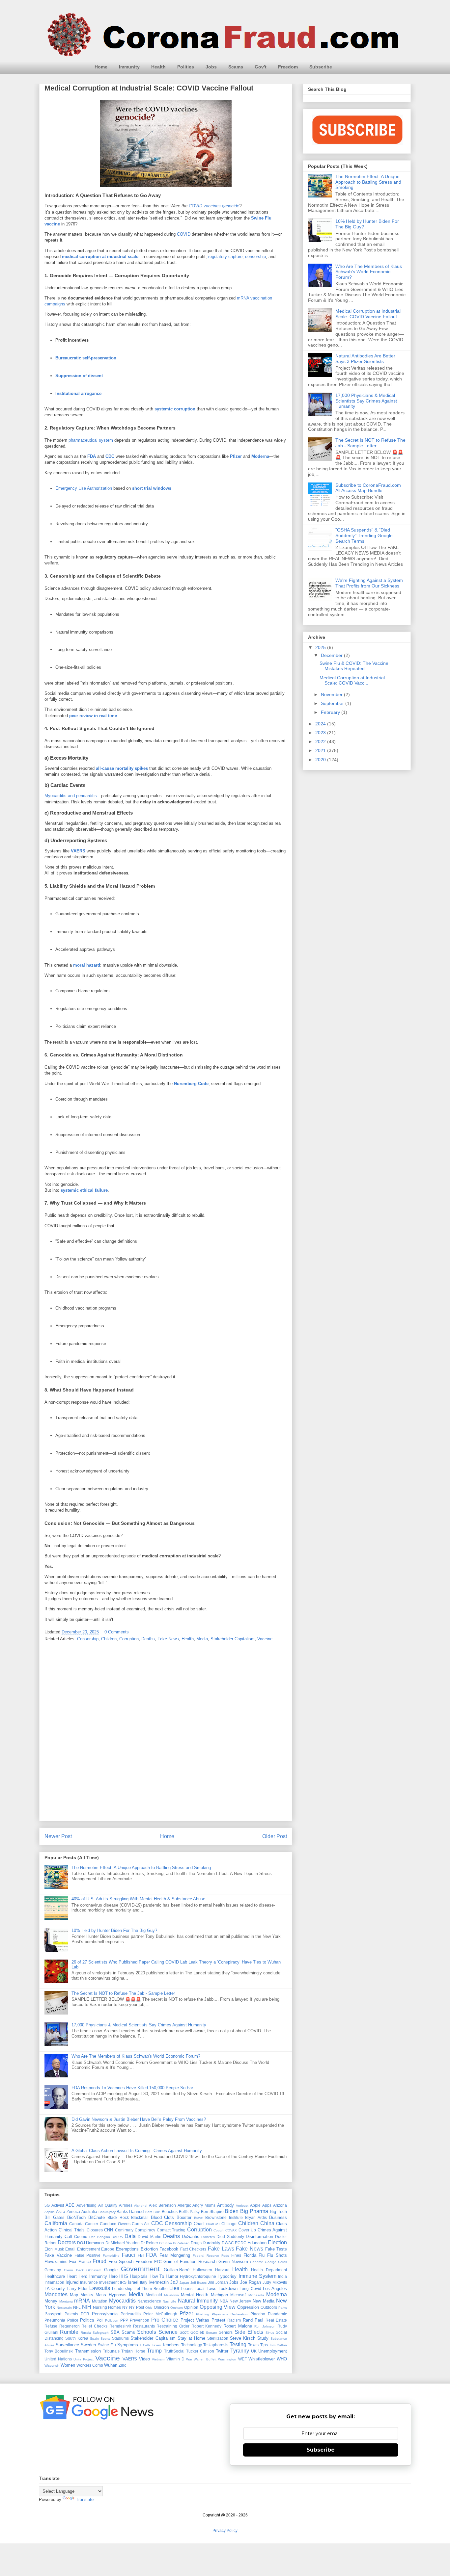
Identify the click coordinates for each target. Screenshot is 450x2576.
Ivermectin (159, 2282)
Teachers (171, 2345)
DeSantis (191, 2237)
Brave (198, 2218)
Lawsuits (100, 2288)
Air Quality (108, 2205)
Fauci (128, 2255)
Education (257, 2243)
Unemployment (273, 2351)
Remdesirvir (120, 2326)
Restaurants (144, 2326)
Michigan (219, 2295)
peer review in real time (93, 716)
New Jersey (240, 2301)
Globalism (94, 2270)
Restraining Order (173, 2326)
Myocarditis (122, 2301)
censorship (255, 257)
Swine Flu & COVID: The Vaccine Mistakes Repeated (354, 666)
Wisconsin (52, 2366)
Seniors (226, 2332)
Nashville (169, 2301)
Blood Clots (163, 2217)
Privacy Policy (225, 2531)
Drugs (196, 2243)
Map (74, 2295)
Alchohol (141, 2206)
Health (158, 67)
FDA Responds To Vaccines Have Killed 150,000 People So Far (132, 2088)
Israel (133, 2282)
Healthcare (55, 2276)
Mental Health (195, 2295)
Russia (86, 2333)
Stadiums (120, 2338)
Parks (283, 2308)
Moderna (260, 456)
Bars (149, 2212)
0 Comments (117, 1632)
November (332, 694)
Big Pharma (254, 2211)
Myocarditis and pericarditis (71, 796)
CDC (110, 456)
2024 (321, 724)
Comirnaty (124, 2230)
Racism (234, 2320)
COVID (184, 234)
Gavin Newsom (233, 2262)
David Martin (149, 2237)
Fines (236, 2255)
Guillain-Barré (177, 2270)
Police (73, 2320)
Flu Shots (277, 2255)
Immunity (129, 67)
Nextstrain (64, 2308)
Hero (113, 2276)
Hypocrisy (227, 2276)
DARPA (117, 2237)
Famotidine (111, 2256)
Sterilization (218, 2338)
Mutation (100, 2301)
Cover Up (247, 2230)
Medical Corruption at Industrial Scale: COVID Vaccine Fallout (368, 314)
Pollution (112, 2320)
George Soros (276, 2262)
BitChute (97, 2217)
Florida (250, 2255)
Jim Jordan (218, 2282)
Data (130, 2236)
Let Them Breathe (151, 2289)
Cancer (92, 2224)
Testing (238, 2344)
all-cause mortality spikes (122, 768)
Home (101, 67)
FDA (92, 456)
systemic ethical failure (84, 1190)
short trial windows (152, 488)
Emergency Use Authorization (84, 488)
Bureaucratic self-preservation (86, 358)
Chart (199, 2224)
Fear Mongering (175, 2255)
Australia (89, 2212)
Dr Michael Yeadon (123, 2243)
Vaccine (265, 1639)
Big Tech (278, 2212)
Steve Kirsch (243, 2338)
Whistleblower (262, 2359)
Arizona (280, 2205)
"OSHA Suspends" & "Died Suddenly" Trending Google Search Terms (364, 535)
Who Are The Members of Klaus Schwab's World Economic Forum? (136, 2056)
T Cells (145, 2345)
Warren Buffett (205, 2359)
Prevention (140, 2320)
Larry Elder (77, 2289)
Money (51, 2301)
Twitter (222, 2351)
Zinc (122, 2365)
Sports (105, 2339)
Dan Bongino (100, 2237)
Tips (264, 2345)
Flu (262, 2255)
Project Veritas (195, 2320)
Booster (184, 2217)
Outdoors (269, 2307)
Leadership (122, 2289)
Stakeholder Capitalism (233, 1639)
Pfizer (236, 456)
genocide (231, 206)
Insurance (89, 2282)
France (85, 2262)
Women (68, 2365)
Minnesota (256, 2295)
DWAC (228, 2243)
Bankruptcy (107, 2212)
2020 (321, 760)
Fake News (168, 1639)
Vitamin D (175, 2359)
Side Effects (249, 2332)
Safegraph (101, 2333)
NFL (77, 2307)
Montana (66, 2301)
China (267, 2223)
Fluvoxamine (56, 2262)
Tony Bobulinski (59, 2351)
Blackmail (140, 2217)
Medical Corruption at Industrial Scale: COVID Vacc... (352, 680)
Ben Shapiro (212, 2212)
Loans (187, 2289)
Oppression (248, 2307)
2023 (321, 733)
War (189, 2359)
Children (109, 1639)
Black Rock (118, 2217)
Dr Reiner (149, 2243)
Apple (255, 2205)
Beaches (170, 2212)
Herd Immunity (93, 2276)
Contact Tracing (171, 2230)
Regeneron (70, 2326)
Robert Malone (238, 2326)
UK (254, 2351)
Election (277, 2242)
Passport (53, 2314)
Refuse (51, 2326)
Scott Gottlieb (192, 2332)
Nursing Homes (107, 2307)
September (333, 703)
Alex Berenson (162, 2205)
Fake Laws (221, 2249)
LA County (55, 2289)
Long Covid (250, 2289)
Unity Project (83, 2359)
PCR (85, 2314)
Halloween (202, 2270)
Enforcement (88, 2249)
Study (263, 2338)
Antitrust (242, 2206)
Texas (253, 2345)
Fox (73, 2262)
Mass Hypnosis (111, 2295)
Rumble (69, 2332)
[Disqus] (166, 1733)
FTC (158, 2262)
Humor (172, 2276)
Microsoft (238, 2295)
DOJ (81, 2243)
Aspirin (50, 2212)
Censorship (88, 1639)
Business (278, 2217)
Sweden (88, 2345)
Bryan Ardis (256, 2217)
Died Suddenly (230, 2237)
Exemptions (127, 2249)
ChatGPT (213, 2224)
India (282, 2276)
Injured (72, 2282)
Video (144, 2359)
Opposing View (218, 2307)
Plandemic (277, 2314)
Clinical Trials (72, 2230)
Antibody (225, 2205)
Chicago (229, 2224)
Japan (184, 2283)
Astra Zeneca (68, 2212)
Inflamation (54, 2282)
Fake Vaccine (58, 2255)
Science (168, 2332)
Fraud (99, 2261)
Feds (225, 2256)
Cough (219, 2230)
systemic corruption (175, 409)
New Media (264, 2301)
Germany (53, 2270)
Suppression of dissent (79, 376)
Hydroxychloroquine (198, 2276)
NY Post (137, 2307)
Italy (144, 2282)
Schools (147, 2332)
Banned (136, 2212)
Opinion (191, 2307)
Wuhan (111, 2365)
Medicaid (154, 2295)
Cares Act (141, 2224)
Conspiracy (145, 2230)
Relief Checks (94, 2326)
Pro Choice (165, 2320)
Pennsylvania (105, 2314)
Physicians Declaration (230, 2314)
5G (47, 2205)
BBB (157, 2212)
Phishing (203, 2314)
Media (202, 1639)
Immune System (257, 2276)
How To (157, 2276)
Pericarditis (131, 2314)
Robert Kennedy (207, 2326)
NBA (224, 2301)
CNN (109, 2230)
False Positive (88, 2255)
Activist (58, 2205)
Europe (108, 2249)
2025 (321, 647)
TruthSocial (174, 2351)
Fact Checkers (193, 2249)
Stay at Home (191, 2338)
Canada (76, 2224)
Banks (122, 2212)
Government (140, 2269)
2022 (321, 742)
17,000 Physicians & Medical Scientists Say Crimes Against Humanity (139, 2025)
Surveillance (67, 2345)
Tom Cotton (278, 2345)
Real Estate (276, 2320)
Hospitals (139, 2276)
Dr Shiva (166, 2243)
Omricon (177, 2308)
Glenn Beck (74, 2270)
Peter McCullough (160, 2314)
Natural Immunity (198, 2301)
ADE (70, 2205)
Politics (186, 67)
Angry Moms (204, 2205)
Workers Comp (90, 2365)
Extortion (149, 2249)
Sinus (270, 2333)
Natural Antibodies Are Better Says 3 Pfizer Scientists (365, 359)
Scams (236, 67)
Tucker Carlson (200, 2351)
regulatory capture (225, 257)
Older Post (275, 1836)
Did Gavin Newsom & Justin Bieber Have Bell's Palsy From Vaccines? (139, 2119)
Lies (174, 2288)
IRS (123, 2282)
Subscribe (321, 67)
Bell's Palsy (189, 2212)
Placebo (258, 2314)
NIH (87, 2307)
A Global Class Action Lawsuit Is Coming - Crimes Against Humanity (137, 2151)
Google (111, 2270)
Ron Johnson (265, 2326)
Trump (154, 2351)
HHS (124, 2276)
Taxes (156, 2345)
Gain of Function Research (190, 2262)
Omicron (161, 2307)
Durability (211, 2243)
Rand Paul (253, 2320)
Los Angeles (275, 2289)
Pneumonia (55, 2320)
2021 (321, 750)
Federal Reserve (206, 2256)
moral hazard (87, 965)
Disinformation (259, 2237)
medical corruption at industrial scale (100, 257)
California (56, 2223)
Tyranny (240, 2351)
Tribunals (111, 2351)
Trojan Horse (133, 2351)
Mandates (56, 2294)
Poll (100, 2320)
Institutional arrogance (78, 393)
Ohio (149, 2308)
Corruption (129, 1639)
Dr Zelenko (181, 2243)
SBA (115, 2332)
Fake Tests (276, 2249)
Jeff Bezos (199, 2283)
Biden (232, 2211)
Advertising (86, 2205)
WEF (242, 2359)
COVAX (231, 2230)
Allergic (184, 2205)
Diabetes (208, 2237)
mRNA (82, 2301)
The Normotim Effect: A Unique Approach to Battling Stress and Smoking (141, 1868)
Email (70, 2249)
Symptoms (128, 2345)
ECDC (241, 2243)
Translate (85, 2499)
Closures (95, 2230)
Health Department (269, 2270)
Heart (72, 2276)
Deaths (148, 1639)
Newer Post (58, 1836)
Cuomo (81, 2237)
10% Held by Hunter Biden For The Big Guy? (114, 1930)
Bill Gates (55, 2217)
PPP (124, 2320)
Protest (218, 2320)
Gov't (261, 67)
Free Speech (121, 2262)
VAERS (78, 851)
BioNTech (76, 2217)
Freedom (288, 67)
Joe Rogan (251, 2282)
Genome (257, 2262)
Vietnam (158, 2359)
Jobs (211, 67)
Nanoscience (149, 2301)
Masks (87, 2295)
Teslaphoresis (216, 2345)
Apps (267, 2205)
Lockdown (228, 2289)
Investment (109, 2282)
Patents (71, 2314)
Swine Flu (107, 2345)
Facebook (169, 2249)
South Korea (77, 2338)
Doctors (67, 2242)
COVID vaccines (205, 206)
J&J (174, 2282)
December (332, 655)
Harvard (222, 2270)
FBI (141, 2255)
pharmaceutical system (91, 440)
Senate (211, 2333)
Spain (94, 2339)
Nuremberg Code (191, 1084)
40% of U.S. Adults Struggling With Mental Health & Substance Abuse (138, 1899)
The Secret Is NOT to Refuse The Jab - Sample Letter (123, 1993)
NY (125, 2307)
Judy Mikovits (275, 2282)
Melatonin (171, 2295)
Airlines (126, 2205)
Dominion (95, 2243)
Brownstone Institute (224, 2217)
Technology (192, 2345)
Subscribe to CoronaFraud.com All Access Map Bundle (368, 488)
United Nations (58, 2359)
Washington (227, 2359)
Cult (68, 2237)
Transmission (88, 2351)
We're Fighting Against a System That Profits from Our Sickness (369, 583)
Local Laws (205, 2289)
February (331, 712)
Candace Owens (115, 2224)
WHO (282, 2359)
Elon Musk (54, 2249)
